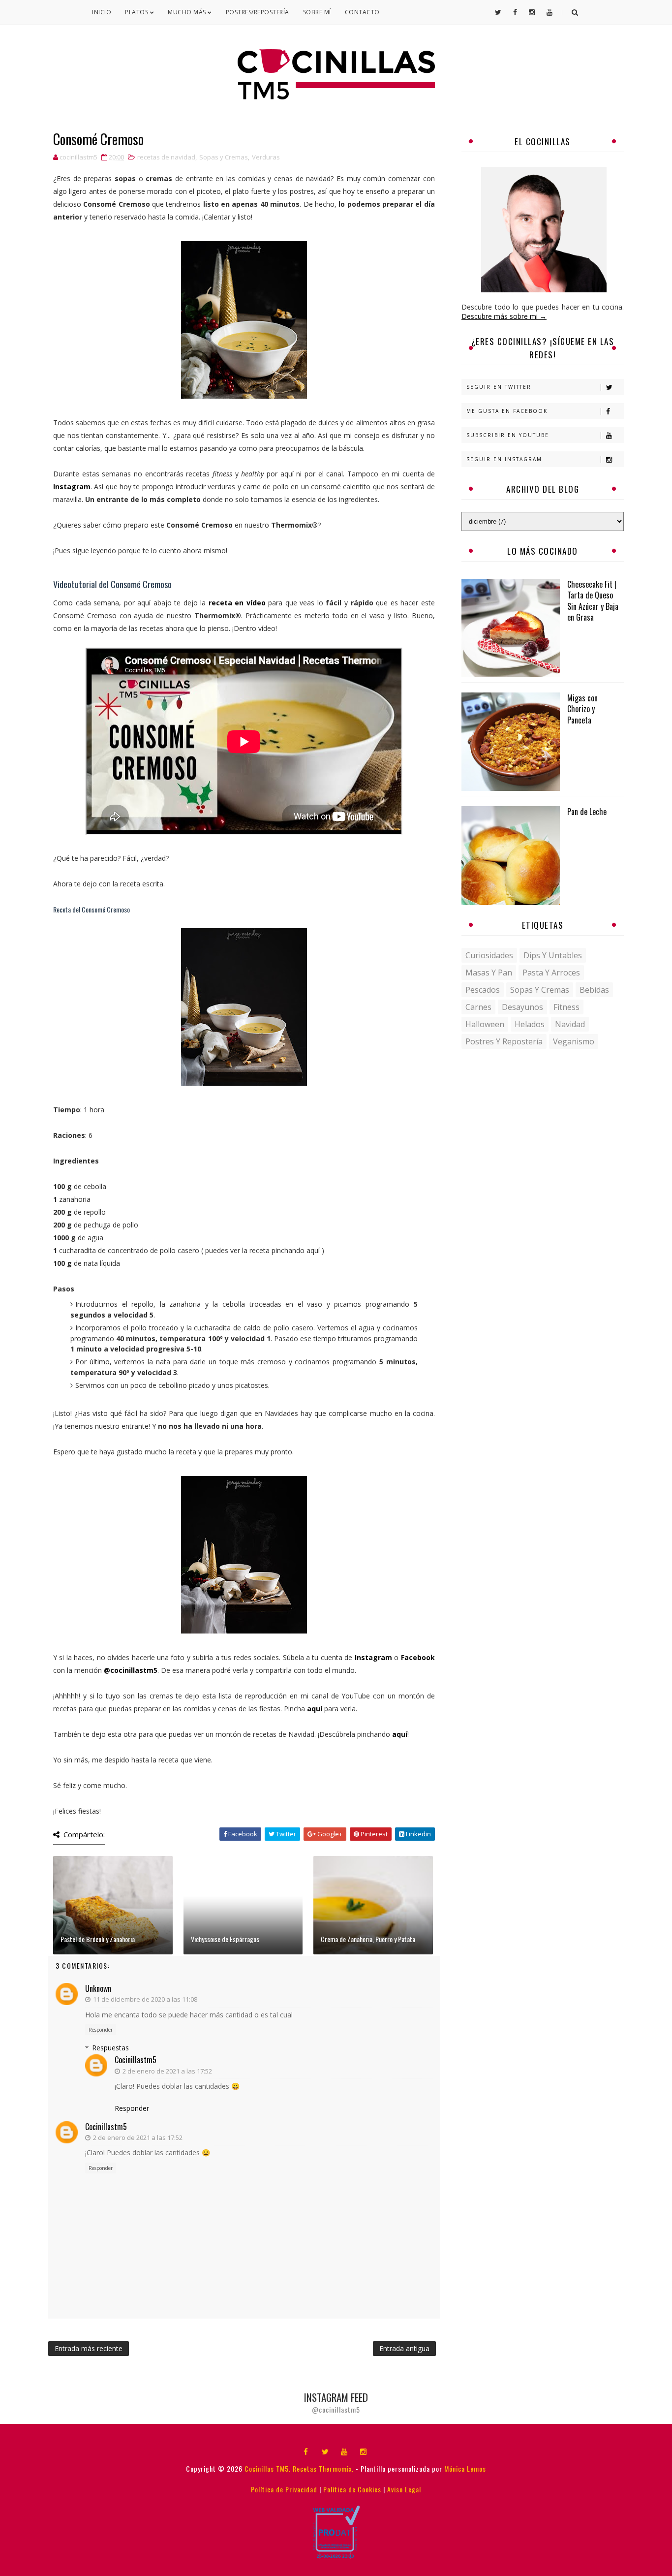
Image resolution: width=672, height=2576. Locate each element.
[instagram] (364, 2451)
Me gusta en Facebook (507, 411)
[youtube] (344, 2451)
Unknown (98, 1988)
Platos (137, 12)
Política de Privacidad (284, 2489)
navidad (570, 1024)
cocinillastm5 (136, 2060)
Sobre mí (317, 12)
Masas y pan (489, 973)
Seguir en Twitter (499, 387)
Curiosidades (489, 955)
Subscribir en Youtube (508, 435)
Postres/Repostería (258, 12)
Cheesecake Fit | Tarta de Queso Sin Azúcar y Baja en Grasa (593, 601)
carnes (478, 1007)
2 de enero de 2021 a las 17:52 (167, 2071)
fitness (566, 1007)
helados (530, 1024)
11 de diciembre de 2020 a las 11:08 (145, 1999)
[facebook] (306, 2451)
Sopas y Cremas (224, 157)
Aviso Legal (404, 2489)
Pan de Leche (587, 812)
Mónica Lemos (465, 2468)
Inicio (102, 12)
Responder (101, 2030)
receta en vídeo (236, 603)
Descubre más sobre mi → (504, 316)
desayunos (522, 1007)
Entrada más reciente (89, 2348)
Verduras (266, 157)
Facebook (418, 1657)
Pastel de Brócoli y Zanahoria (98, 1939)
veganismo (574, 1041)
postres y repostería (504, 1041)
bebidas (594, 990)
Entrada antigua (404, 2348)
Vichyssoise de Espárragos (225, 1939)
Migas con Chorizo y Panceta (582, 709)
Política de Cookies (352, 2489)
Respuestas (110, 2048)
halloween (485, 1024)
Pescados (483, 990)
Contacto (362, 12)
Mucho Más (188, 12)
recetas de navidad (166, 157)
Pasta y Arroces (551, 973)
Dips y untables (553, 955)
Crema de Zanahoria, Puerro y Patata (368, 1939)
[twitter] (325, 2451)
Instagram (72, 487)
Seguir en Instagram (504, 459)
